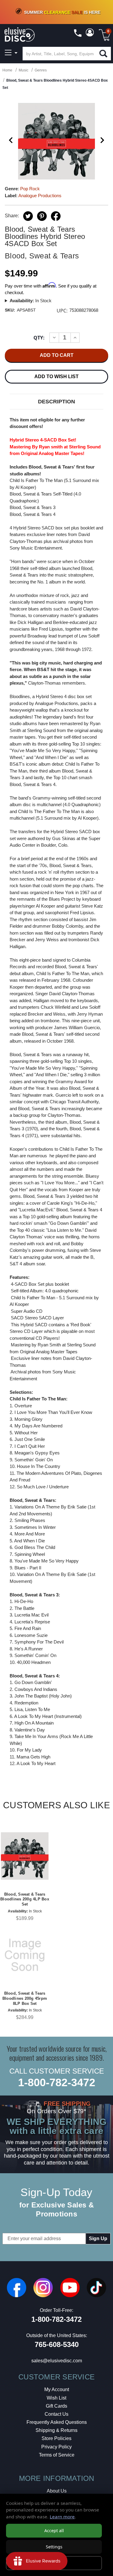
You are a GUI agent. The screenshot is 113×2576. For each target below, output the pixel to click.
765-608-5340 (57, 2344)
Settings (54, 2547)
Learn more (62, 2517)
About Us (57, 2491)
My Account (57, 2389)
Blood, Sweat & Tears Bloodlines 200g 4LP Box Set (25, 1899)
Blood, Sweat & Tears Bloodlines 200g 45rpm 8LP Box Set (25, 1998)
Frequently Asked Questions (57, 2422)
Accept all (54, 2531)
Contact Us (56, 2414)
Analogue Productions (40, 196)
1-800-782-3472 (57, 2082)
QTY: (39, 338)
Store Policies (56, 2438)
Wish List (56, 2398)
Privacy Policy (56, 2447)
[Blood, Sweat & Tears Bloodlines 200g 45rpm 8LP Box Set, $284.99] (25, 1955)
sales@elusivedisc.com (57, 2361)
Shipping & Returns (56, 2430)
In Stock (31, 301)
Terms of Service (57, 2455)
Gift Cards (56, 2406)
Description (56, 402)
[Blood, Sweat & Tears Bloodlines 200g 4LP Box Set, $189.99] (25, 1856)
